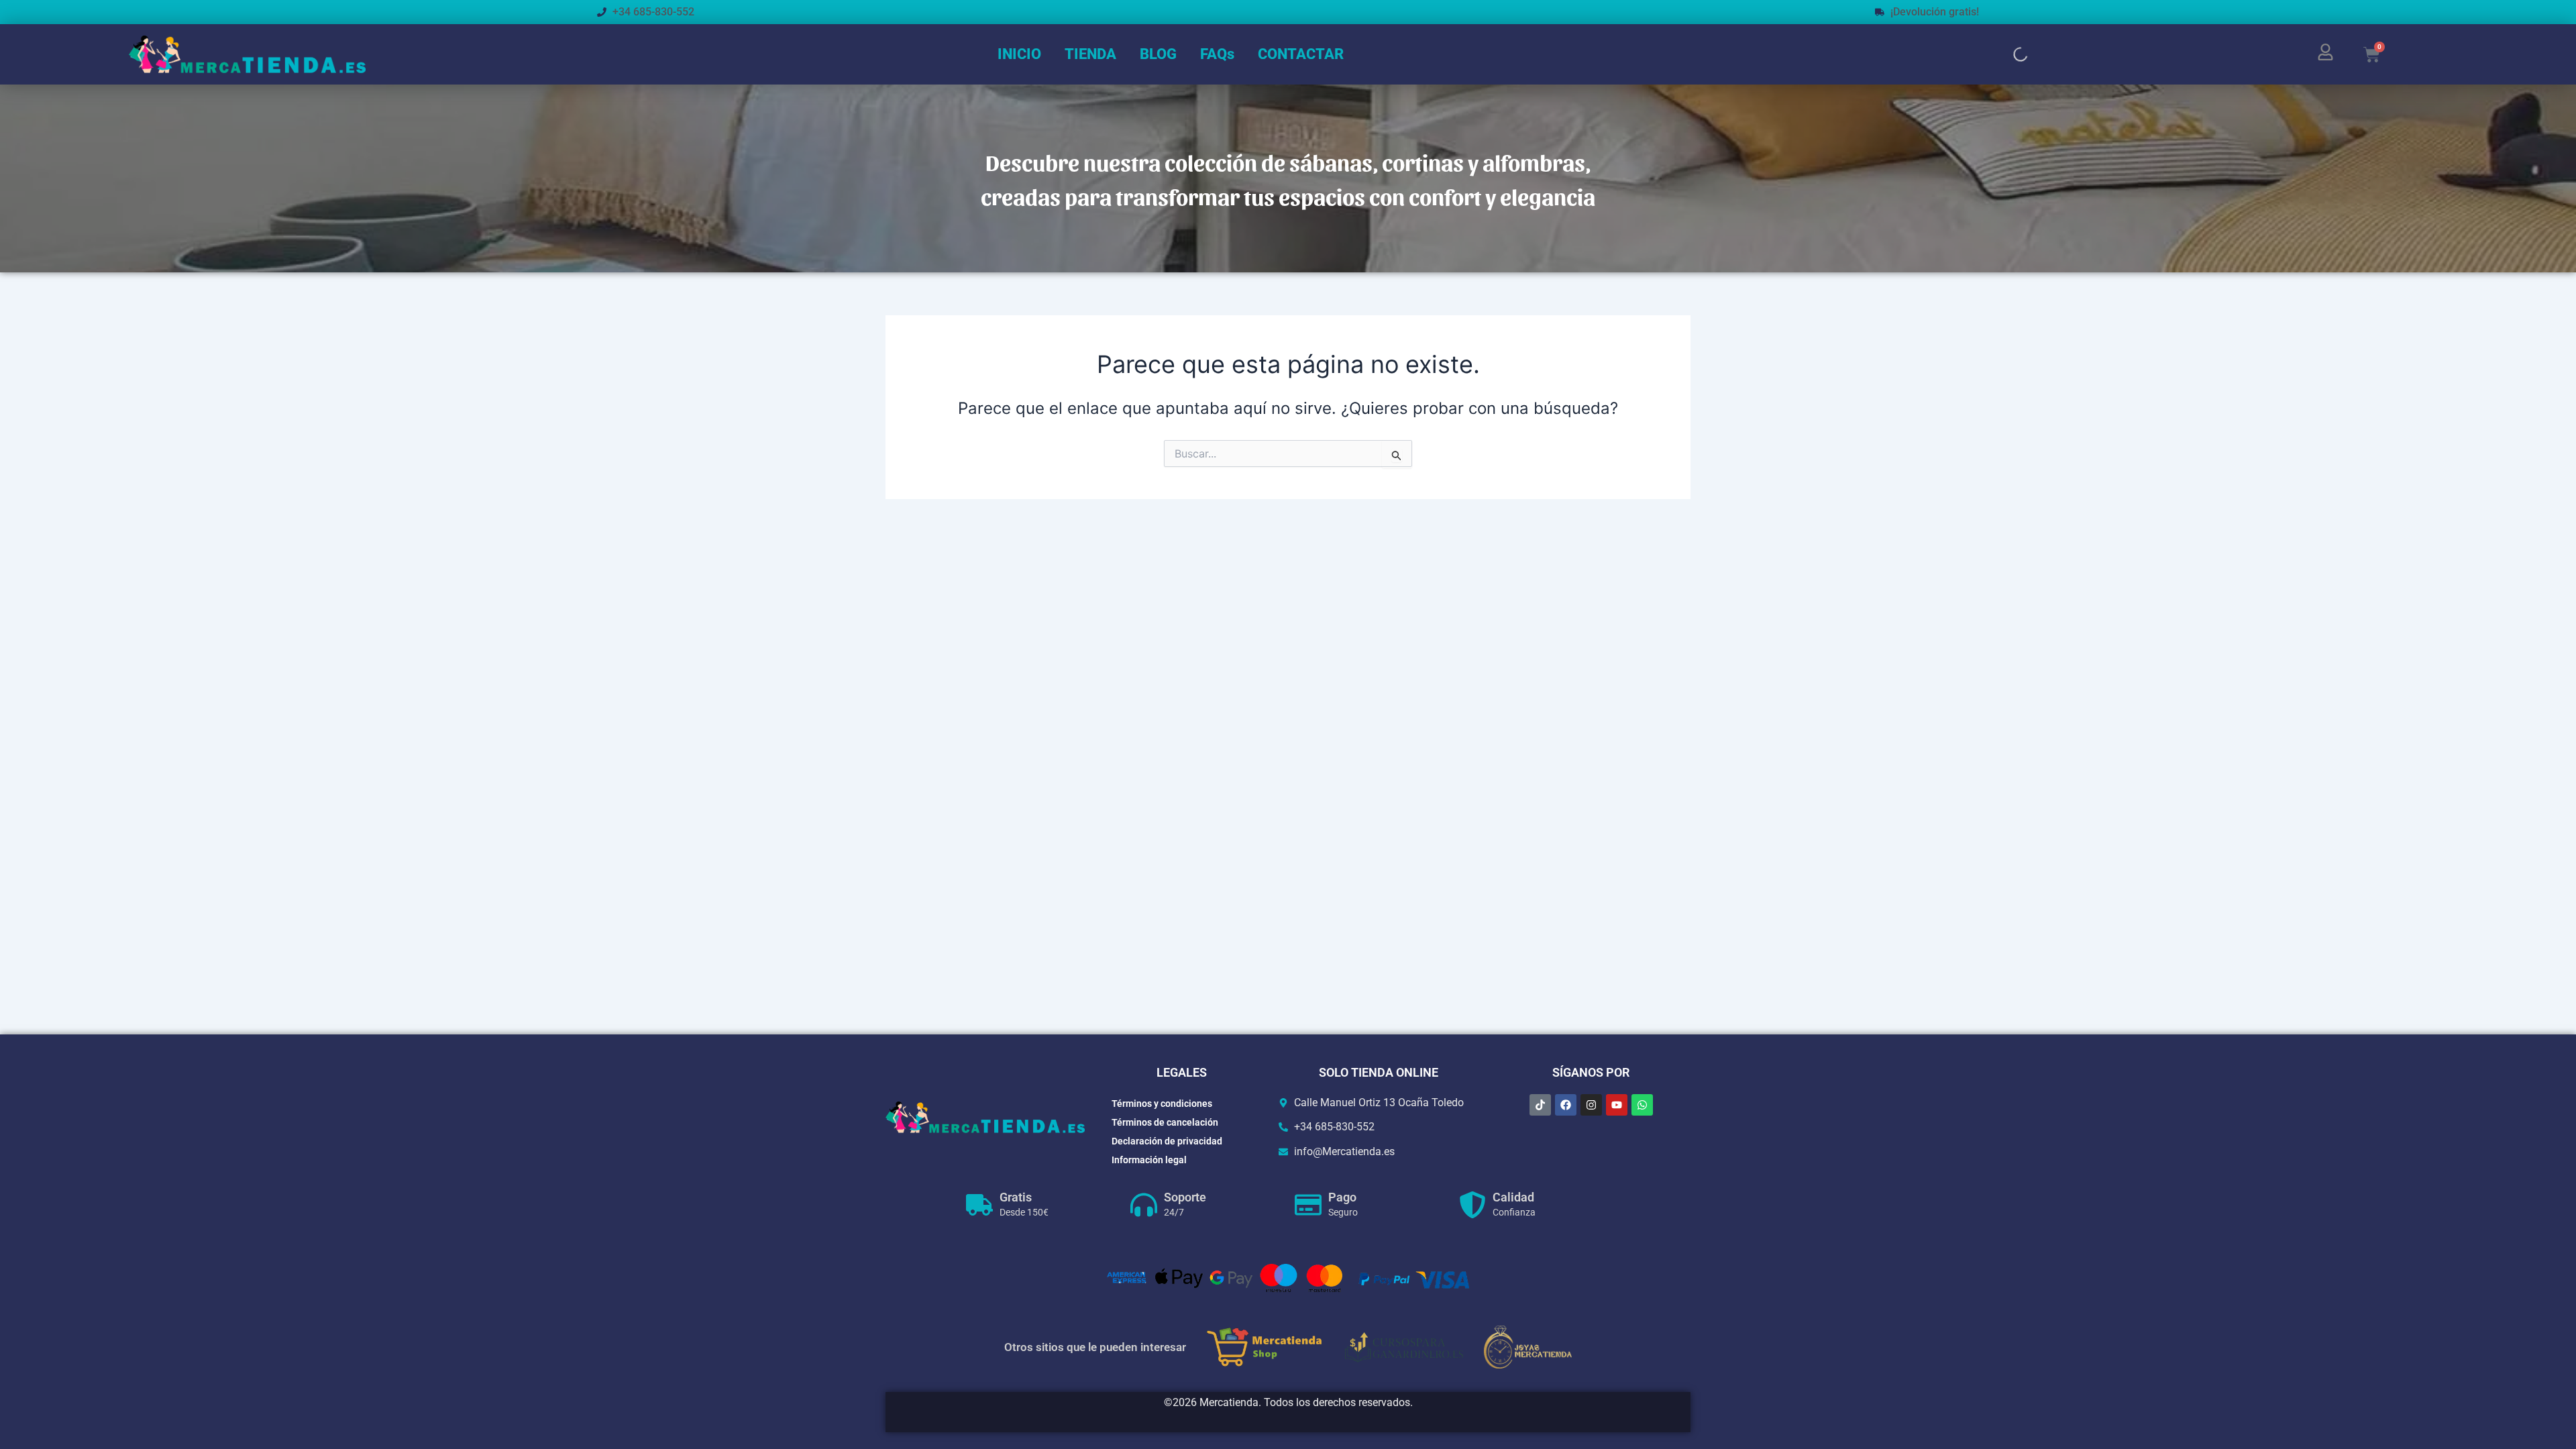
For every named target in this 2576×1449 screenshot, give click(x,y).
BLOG (1158, 54)
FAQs (1217, 54)
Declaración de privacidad (1167, 1141)
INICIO (1019, 54)
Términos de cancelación (1165, 1122)
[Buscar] (2009, 54)
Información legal (1149, 1160)
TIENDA (1090, 54)
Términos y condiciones (1162, 1104)
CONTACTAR (1301, 54)
